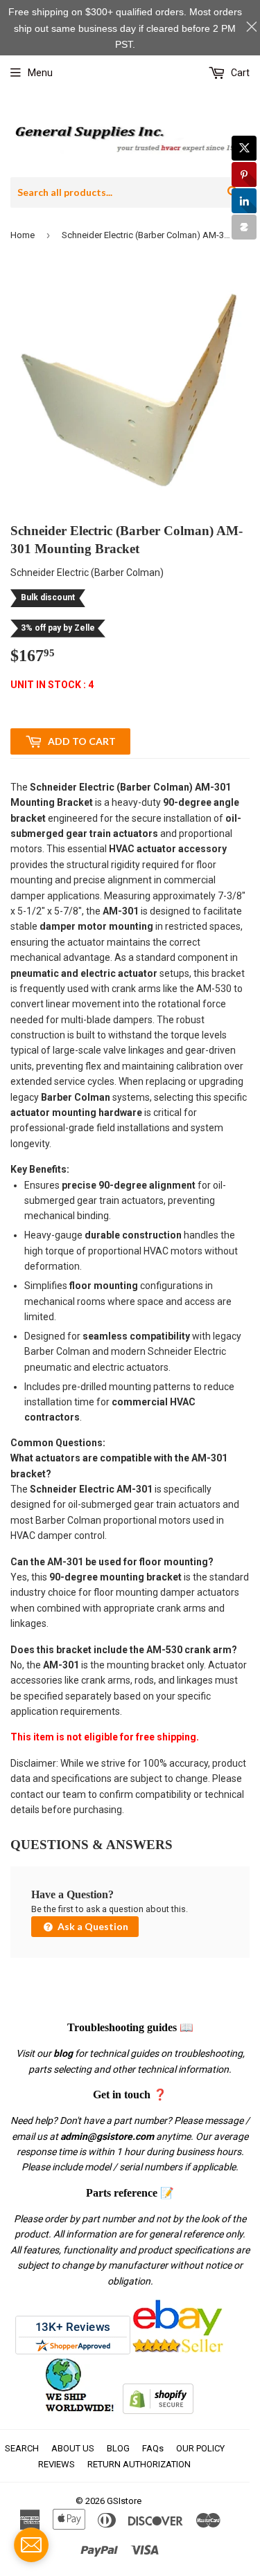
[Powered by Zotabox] (244, 227)
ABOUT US (73, 2448)
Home (23, 235)
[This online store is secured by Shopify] (158, 2411)
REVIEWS (57, 2464)
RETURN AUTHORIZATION (139, 2464)
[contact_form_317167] (31, 2545)
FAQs (153, 2448)
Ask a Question (92, 1926)
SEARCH (22, 2448)
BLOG (118, 2448)
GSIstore (124, 2501)
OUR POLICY (200, 2448)
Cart (239, 73)
